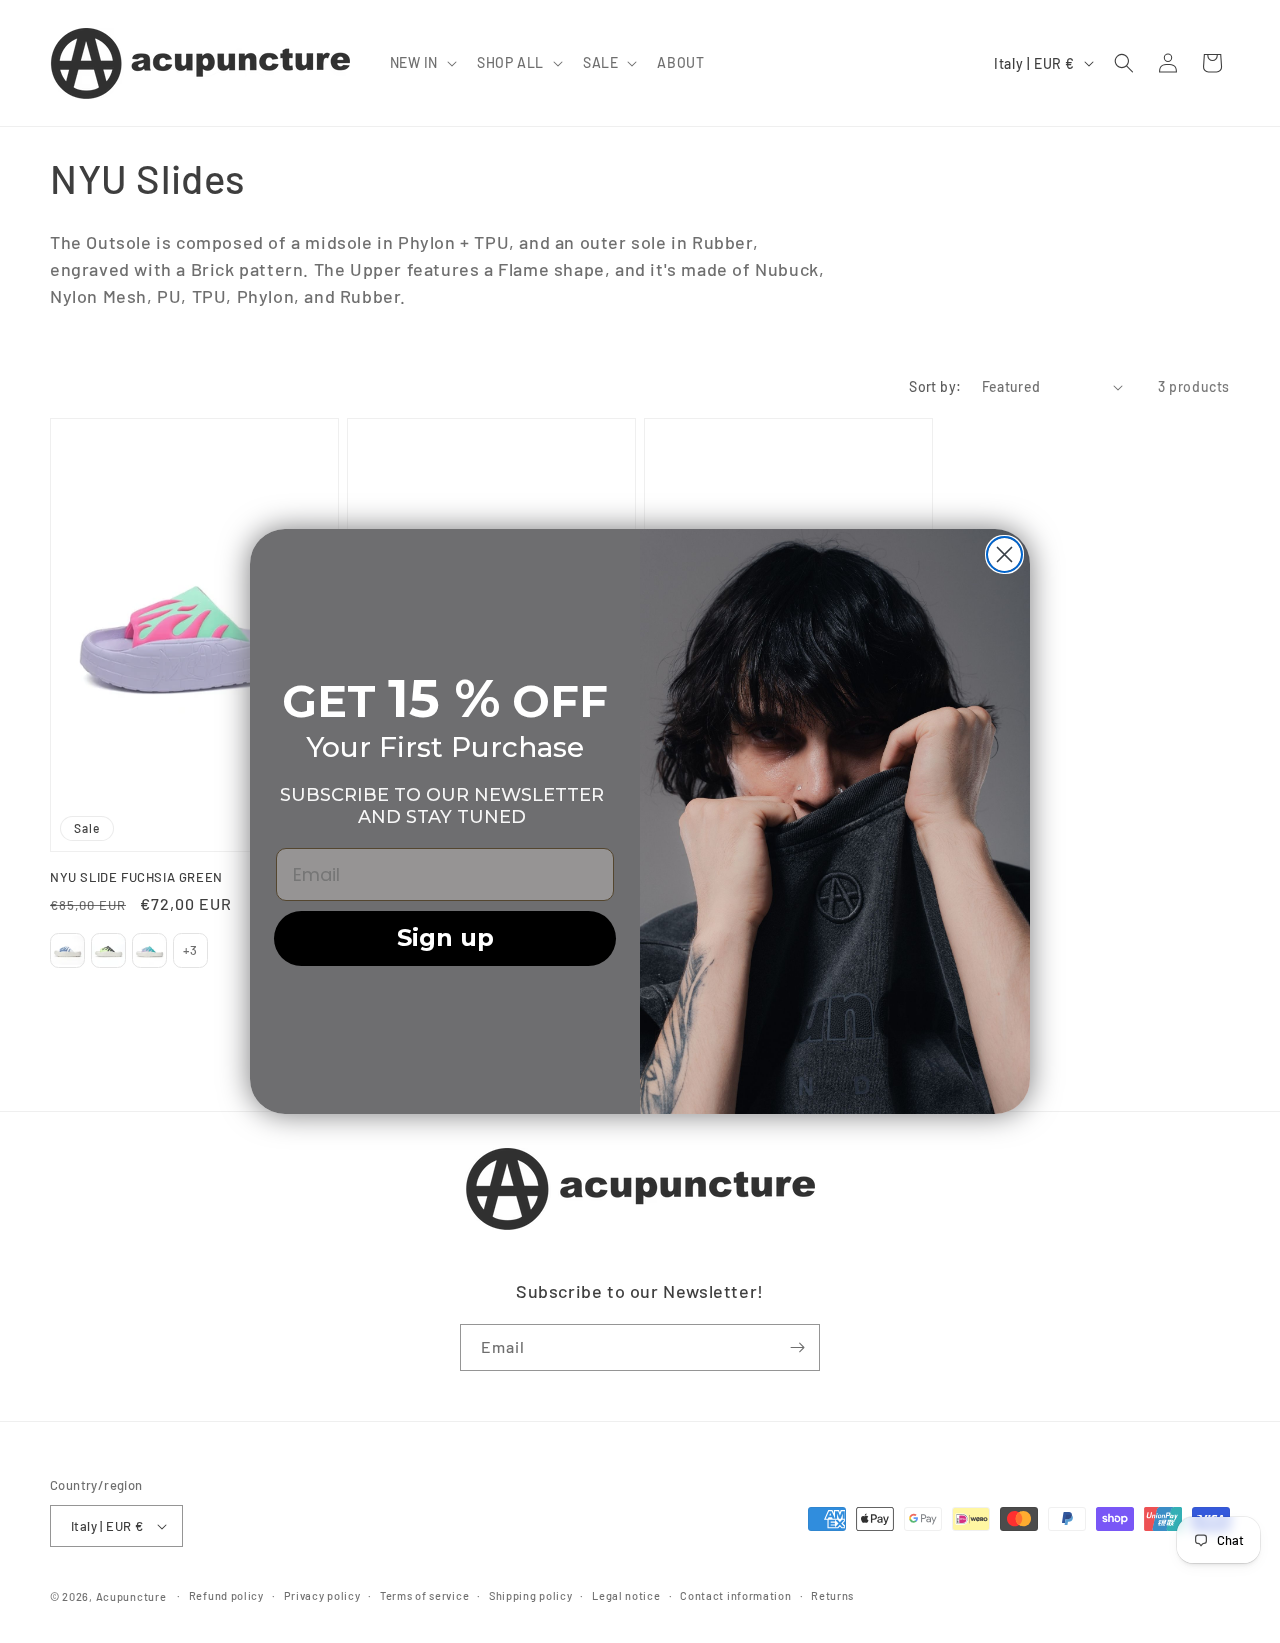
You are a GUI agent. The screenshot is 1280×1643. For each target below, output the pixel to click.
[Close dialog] (1004, 554)
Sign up (445, 937)
